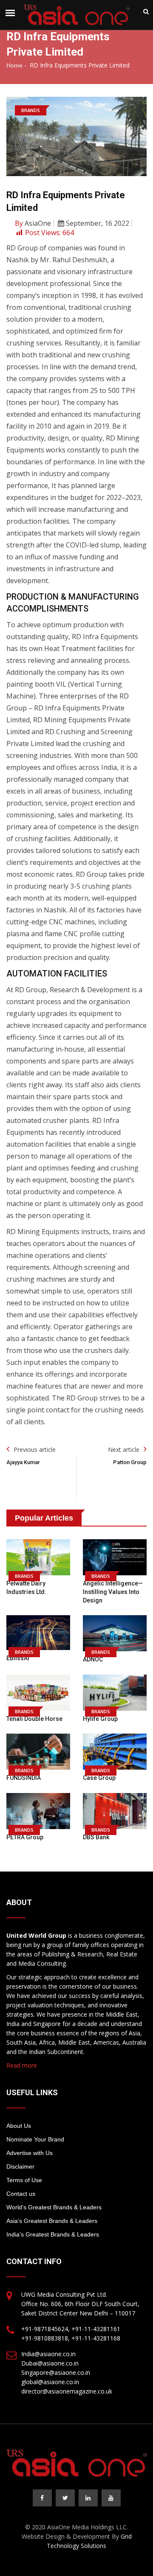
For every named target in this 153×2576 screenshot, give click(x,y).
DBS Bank (96, 1837)
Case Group (99, 1778)
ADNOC (93, 1659)
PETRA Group (25, 1837)
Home (14, 65)
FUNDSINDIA (24, 1778)
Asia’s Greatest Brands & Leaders (52, 2221)
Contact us (21, 2194)
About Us (19, 2126)
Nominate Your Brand (35, 2139)
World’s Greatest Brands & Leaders (54, 2207)
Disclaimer (20, 2166)
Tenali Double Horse (34, 1719)
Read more (22, 2065)
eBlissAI (18, 1658)
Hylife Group (100, 1719)
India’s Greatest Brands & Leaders (53, 2234)
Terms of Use (24, 2180)
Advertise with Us (30, 2153)
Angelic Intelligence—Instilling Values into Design (113, 1592)
